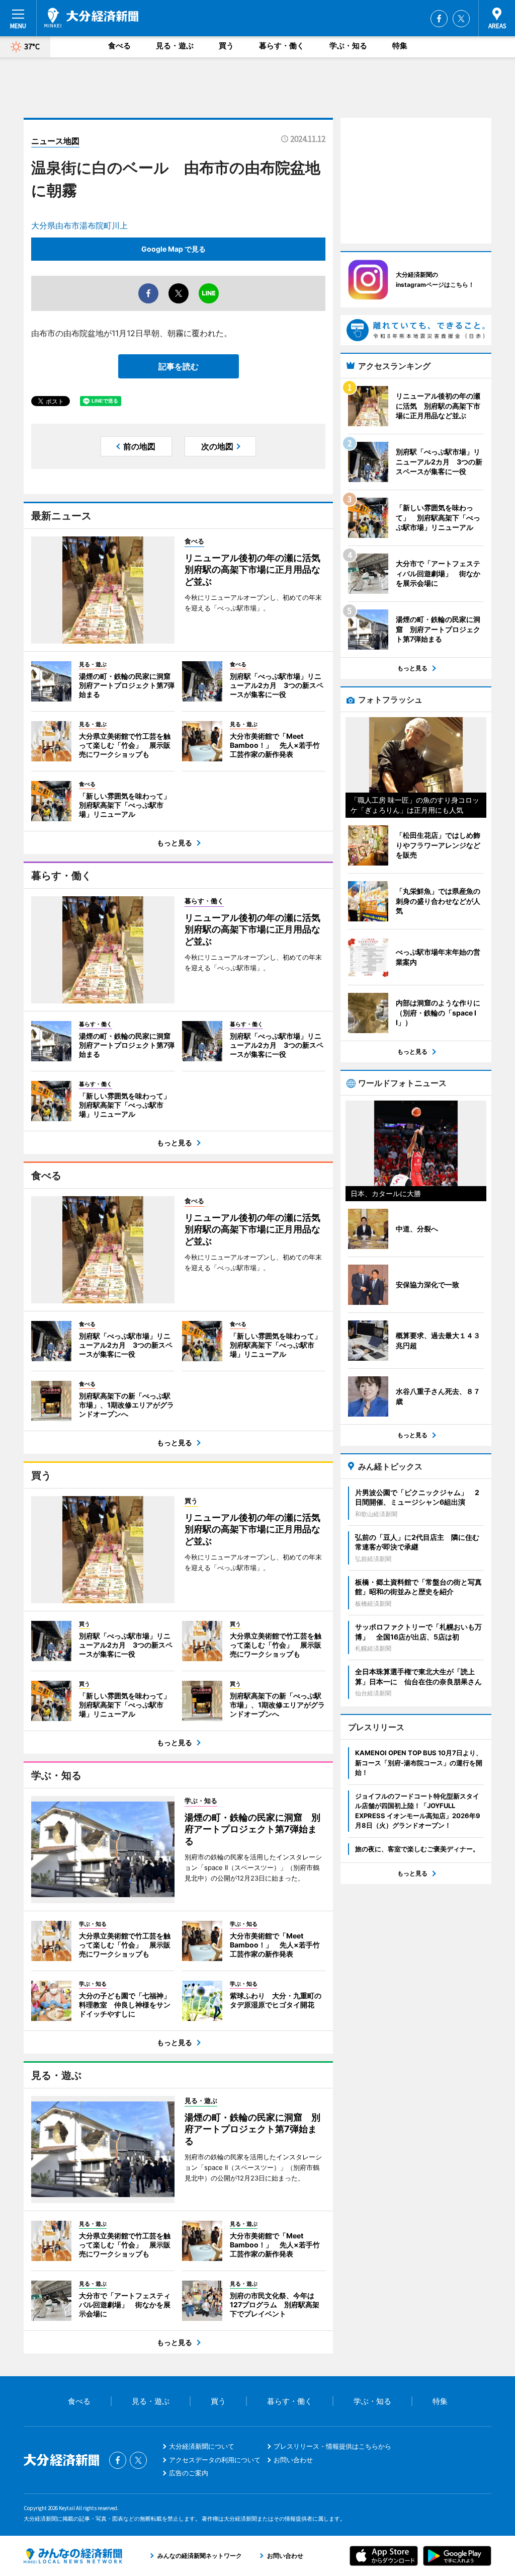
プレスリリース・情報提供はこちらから (332, 2446)
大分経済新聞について (202, 2446)
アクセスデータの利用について (215, 2460)
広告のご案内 (189, 2473)
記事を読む (179, 366)
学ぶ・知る (348, 46)
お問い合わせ (293, 2460)
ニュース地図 (55, 141)
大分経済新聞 (91, 18)
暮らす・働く (282, 46)
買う (226, 46)
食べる (119, 46)
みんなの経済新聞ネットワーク (73, 2556)
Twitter (461, 19)
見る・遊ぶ (175, 46)
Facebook (439, 19)
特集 (400, 46)
